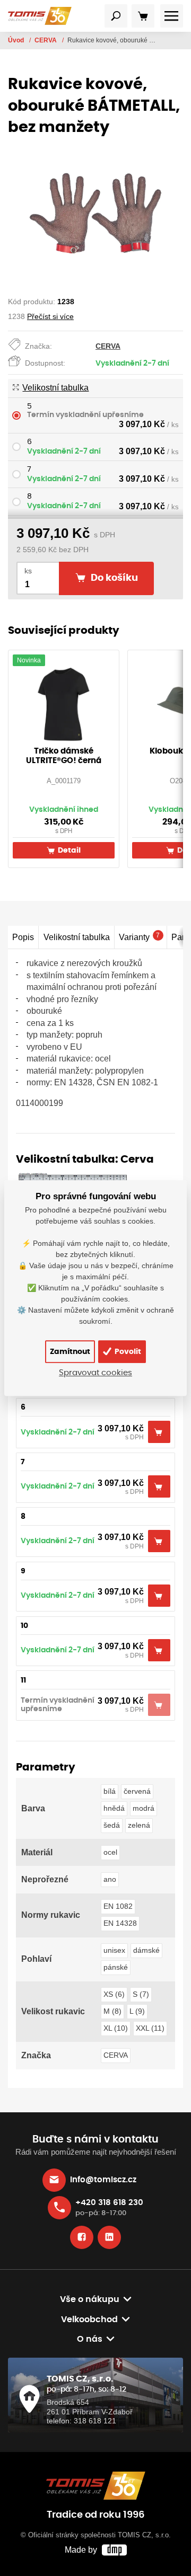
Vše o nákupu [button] (90, 2299)
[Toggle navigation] (116, 16)
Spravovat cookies (95, 1373)
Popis (23, 937)
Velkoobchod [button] (89, 2320)
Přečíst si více (50, 316)
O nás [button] (90, 2339)
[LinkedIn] (109, 2237)
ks (28, 571)
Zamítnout (70, 1352)
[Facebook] (82, 2237)
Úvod (17, 40)
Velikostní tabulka (55, 388)
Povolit (127, 1352)
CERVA (46, 40)
